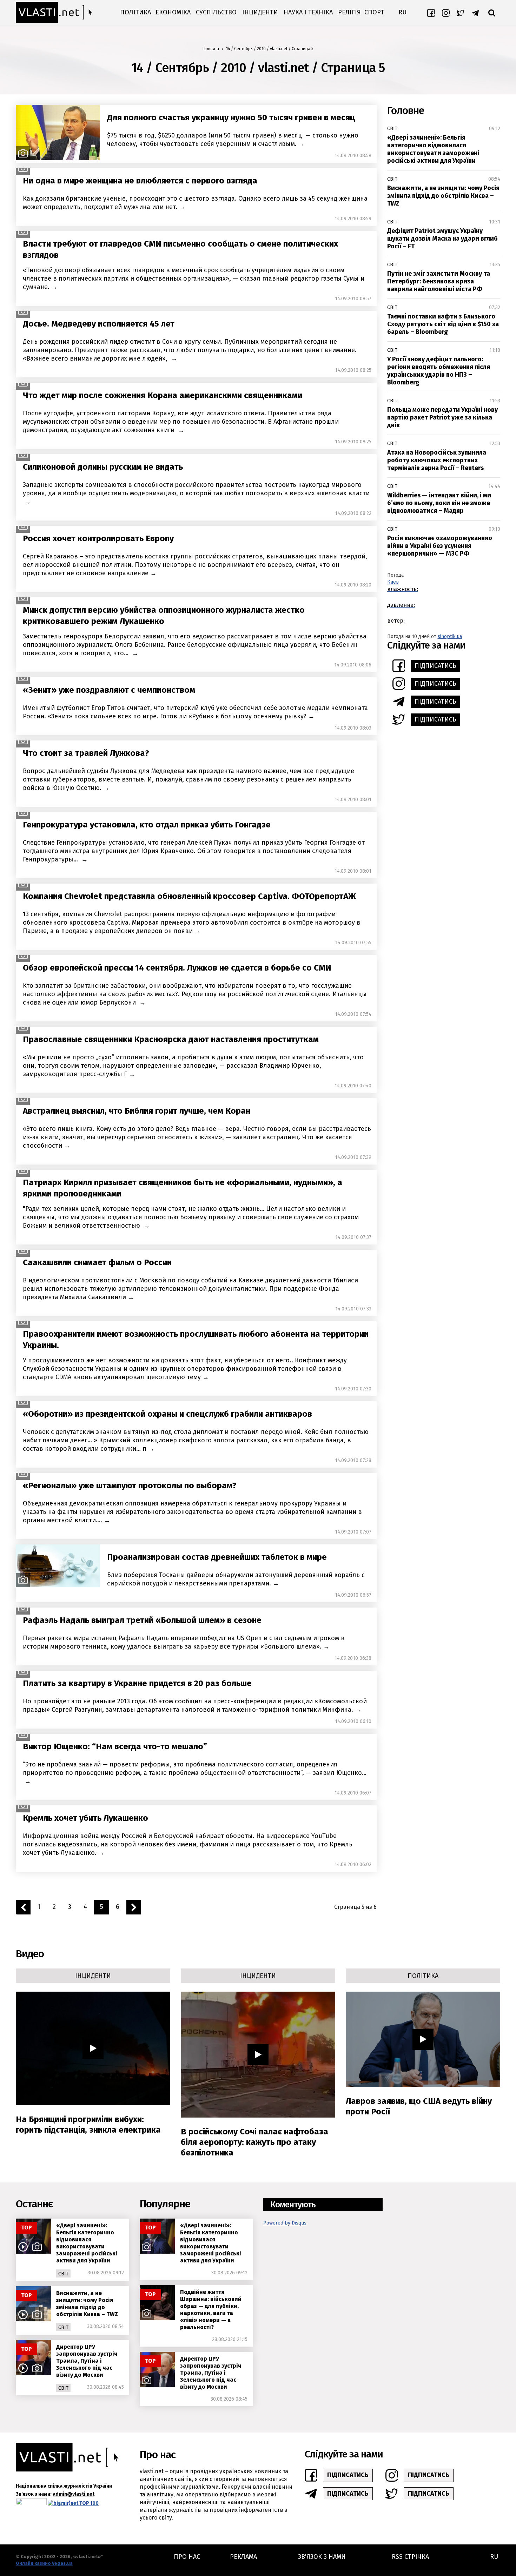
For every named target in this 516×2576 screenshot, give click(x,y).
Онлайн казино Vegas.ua (44, 2563)
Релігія (349, 12)
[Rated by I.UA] (31, 2503)
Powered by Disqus (285, 2223)
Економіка (173, 12)
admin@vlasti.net (74, 2494)
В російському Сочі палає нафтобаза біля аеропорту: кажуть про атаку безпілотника (254, 2142)
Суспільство (216, 12)
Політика (135, 12)
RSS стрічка (410, 2557)
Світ (392, 129)
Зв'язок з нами (322, 2557)
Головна (211, 49)
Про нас (187, 2557)
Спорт (374, 12)
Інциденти (260, 12)
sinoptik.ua (450, 636)
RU (402, 12)
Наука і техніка (308, 12)
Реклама (243, 2557)
